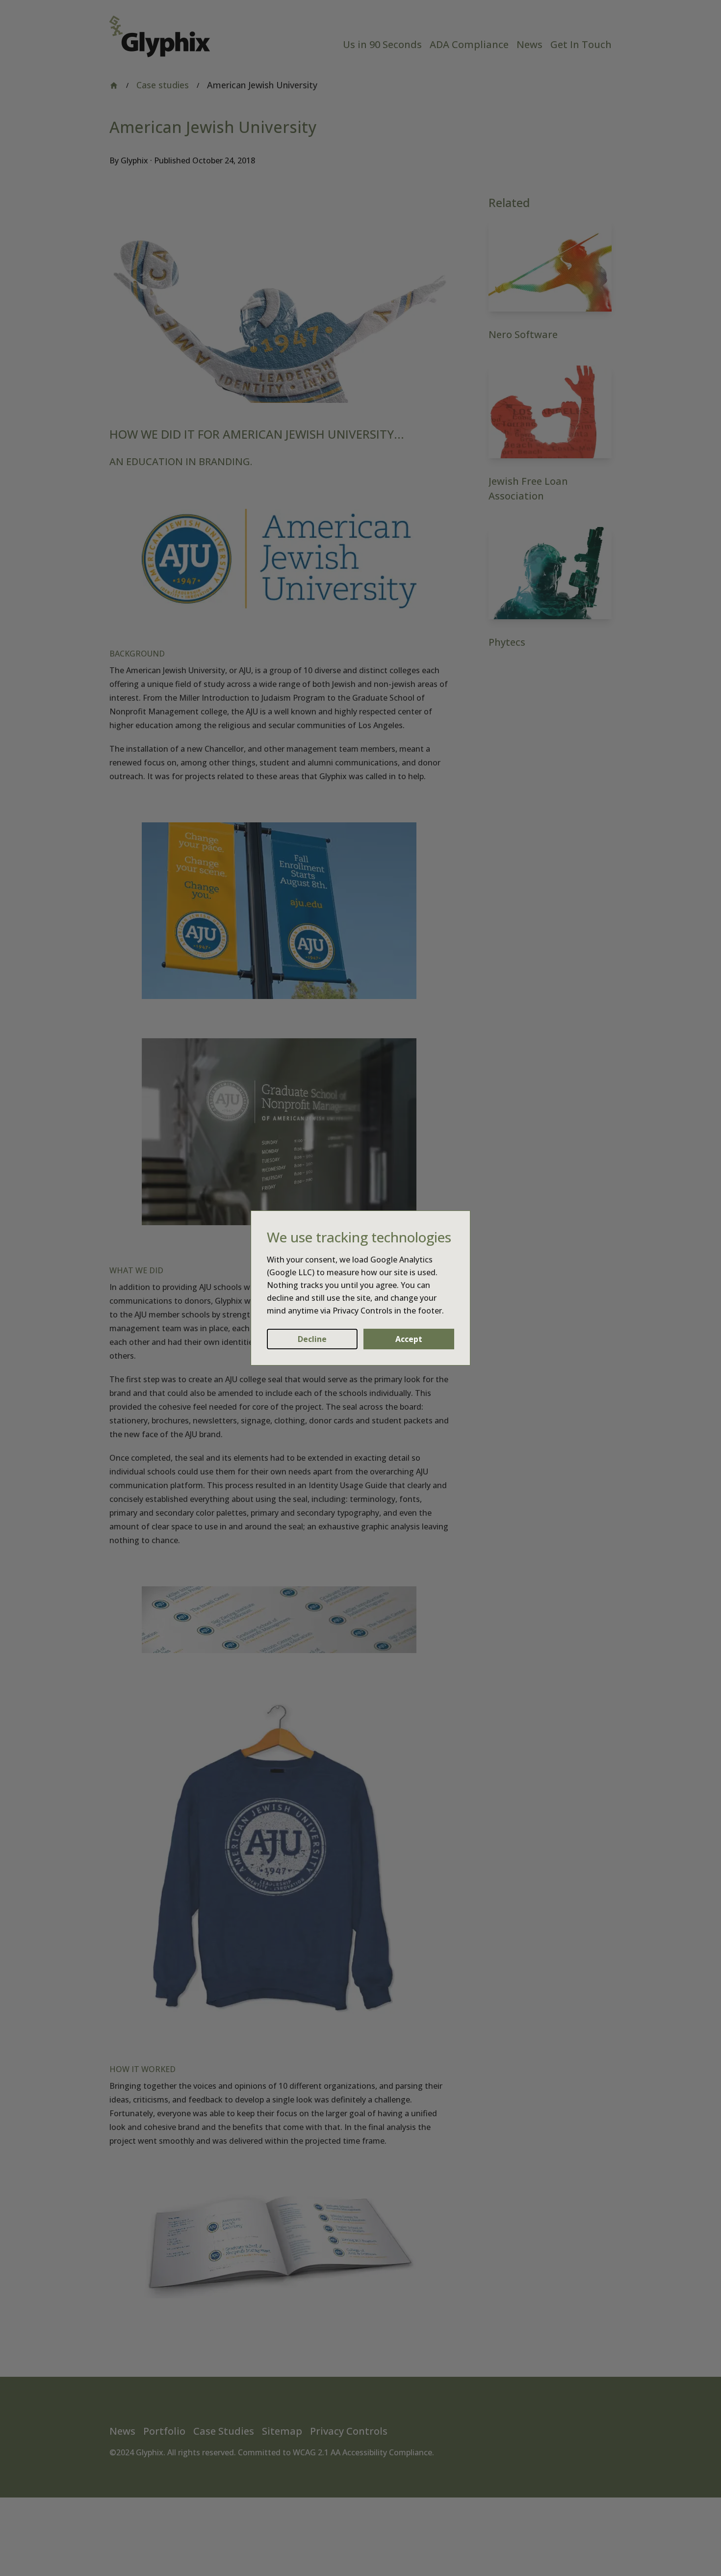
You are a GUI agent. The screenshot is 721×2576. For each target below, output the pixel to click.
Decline (312, 1339)
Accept (409, 1339)
